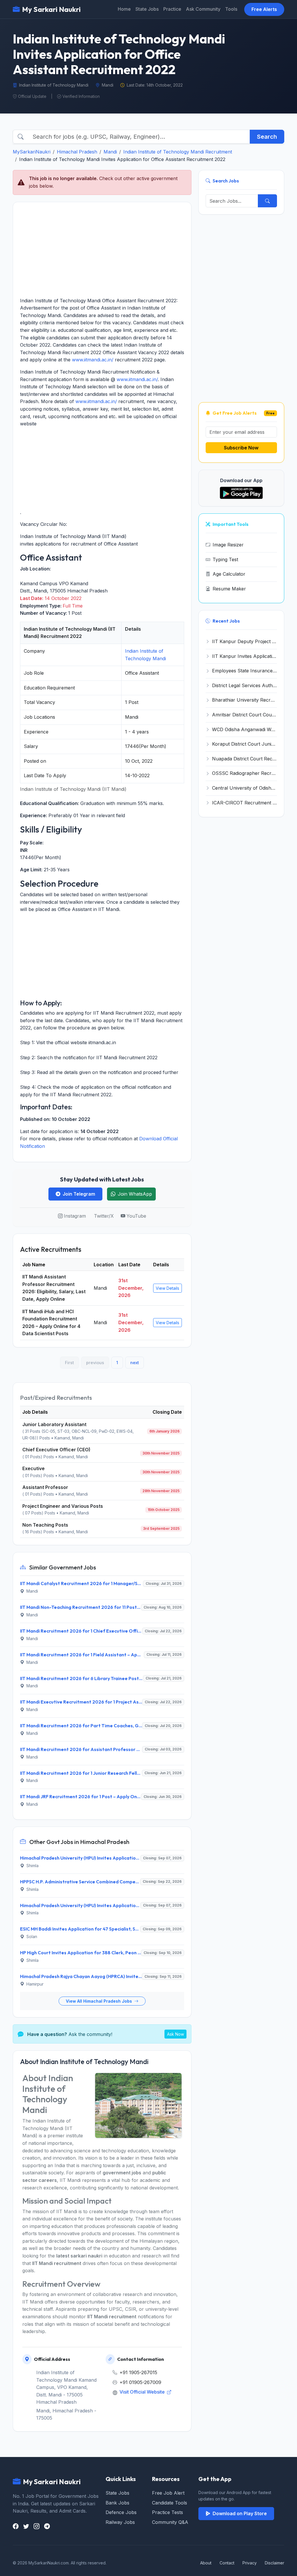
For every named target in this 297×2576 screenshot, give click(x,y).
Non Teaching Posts (45, 1525)
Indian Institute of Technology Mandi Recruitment (178, 152)
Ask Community (203, 9)
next (135, 1363)
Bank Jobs (117, 2503)
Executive (33, 1468)
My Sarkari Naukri (51, 9)
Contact (227, 2563)
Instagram (75, 1216)
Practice (172, 9)
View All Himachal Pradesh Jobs (99, 2001)
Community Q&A (170, 2522)
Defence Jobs (121, 2512)
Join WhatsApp (135, 1194)
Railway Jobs (120, 2522)
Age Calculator (229, 574)
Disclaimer (275, 2563)
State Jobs (147, 9)
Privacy (250, 2563)
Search (267, 137)
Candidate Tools (170, 2503)
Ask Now (175, 2034)
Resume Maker (229, 589)
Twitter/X (104, 1216)
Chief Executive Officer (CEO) (56, 1450)
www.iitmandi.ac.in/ (93, 360)
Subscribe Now (241, 448)
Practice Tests (167, 2512)
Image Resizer (228, 545)
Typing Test (225, 559)
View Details (167, 1288)
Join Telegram (79, 1194)
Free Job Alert (168, 2493)
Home (124, 9)
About (206, 2563)
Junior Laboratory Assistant (54, 1424)
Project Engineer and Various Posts (63, 1506)
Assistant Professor (45, 1487)
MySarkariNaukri (32, 152)
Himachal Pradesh (77, 152)
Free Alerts (264, 9)
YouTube (136, 1216)
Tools (231, 9)
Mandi (110, 152)
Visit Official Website (143, 2392)
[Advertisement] (102, 250)
